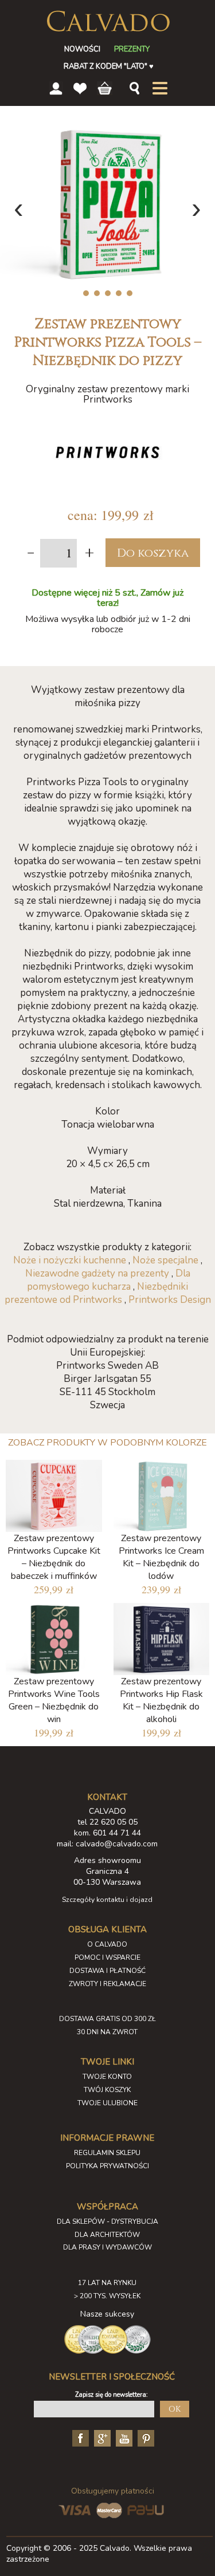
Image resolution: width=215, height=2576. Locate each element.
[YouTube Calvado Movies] (123, 2437)
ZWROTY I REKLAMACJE (107, 1984)
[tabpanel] (107, 204)
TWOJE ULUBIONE (107, 2103)
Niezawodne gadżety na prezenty (97, 1273)
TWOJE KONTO (107, 2077)
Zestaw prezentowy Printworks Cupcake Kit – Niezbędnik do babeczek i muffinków (54, 1557)
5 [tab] (129, 293)
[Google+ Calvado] (101, 2437)
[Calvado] (108, 21)
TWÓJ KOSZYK (107, 2090)
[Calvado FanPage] (79, 2437)
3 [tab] (107, 293)
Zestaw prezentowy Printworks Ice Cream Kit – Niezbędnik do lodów (161, 1557)
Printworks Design (170, 1300)
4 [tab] (118, 293)
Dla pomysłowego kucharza (109, 1280)
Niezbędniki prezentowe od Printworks (97, 1293)
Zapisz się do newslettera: (112, 2395)
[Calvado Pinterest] (144, 2437)
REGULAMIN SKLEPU (107, 2153)
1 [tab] (86, 293)
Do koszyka (153, 553)
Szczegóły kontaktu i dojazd (107, 1900)
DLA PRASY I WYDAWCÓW (107, 2247)
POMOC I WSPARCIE (107, 1957)
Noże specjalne (165, 1260)
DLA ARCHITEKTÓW (107, 2235)
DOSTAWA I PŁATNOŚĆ (107, 1971)
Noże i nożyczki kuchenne (70, 1260)
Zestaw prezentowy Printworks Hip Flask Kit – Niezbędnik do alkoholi (161, 1700)
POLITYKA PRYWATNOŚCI (107, 2166)
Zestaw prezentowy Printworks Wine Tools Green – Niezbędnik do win (54, 1700)
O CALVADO (107, 1944)
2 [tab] (97, 293)
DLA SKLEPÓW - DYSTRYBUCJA (107, 2221)
